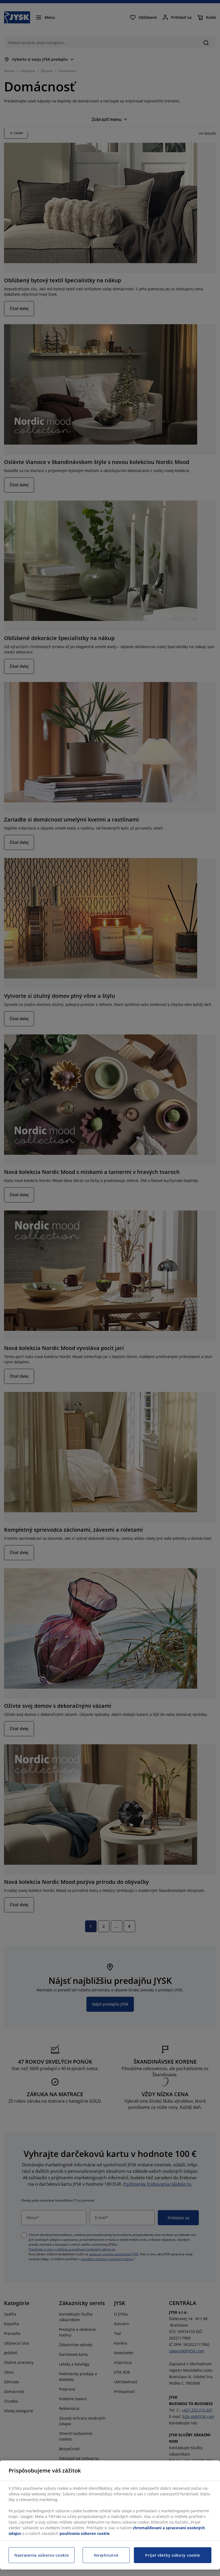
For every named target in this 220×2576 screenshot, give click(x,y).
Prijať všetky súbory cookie (173, 2555)
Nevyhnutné (106, 2555)
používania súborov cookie (85, 2533)
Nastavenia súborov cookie (42, 2555)
